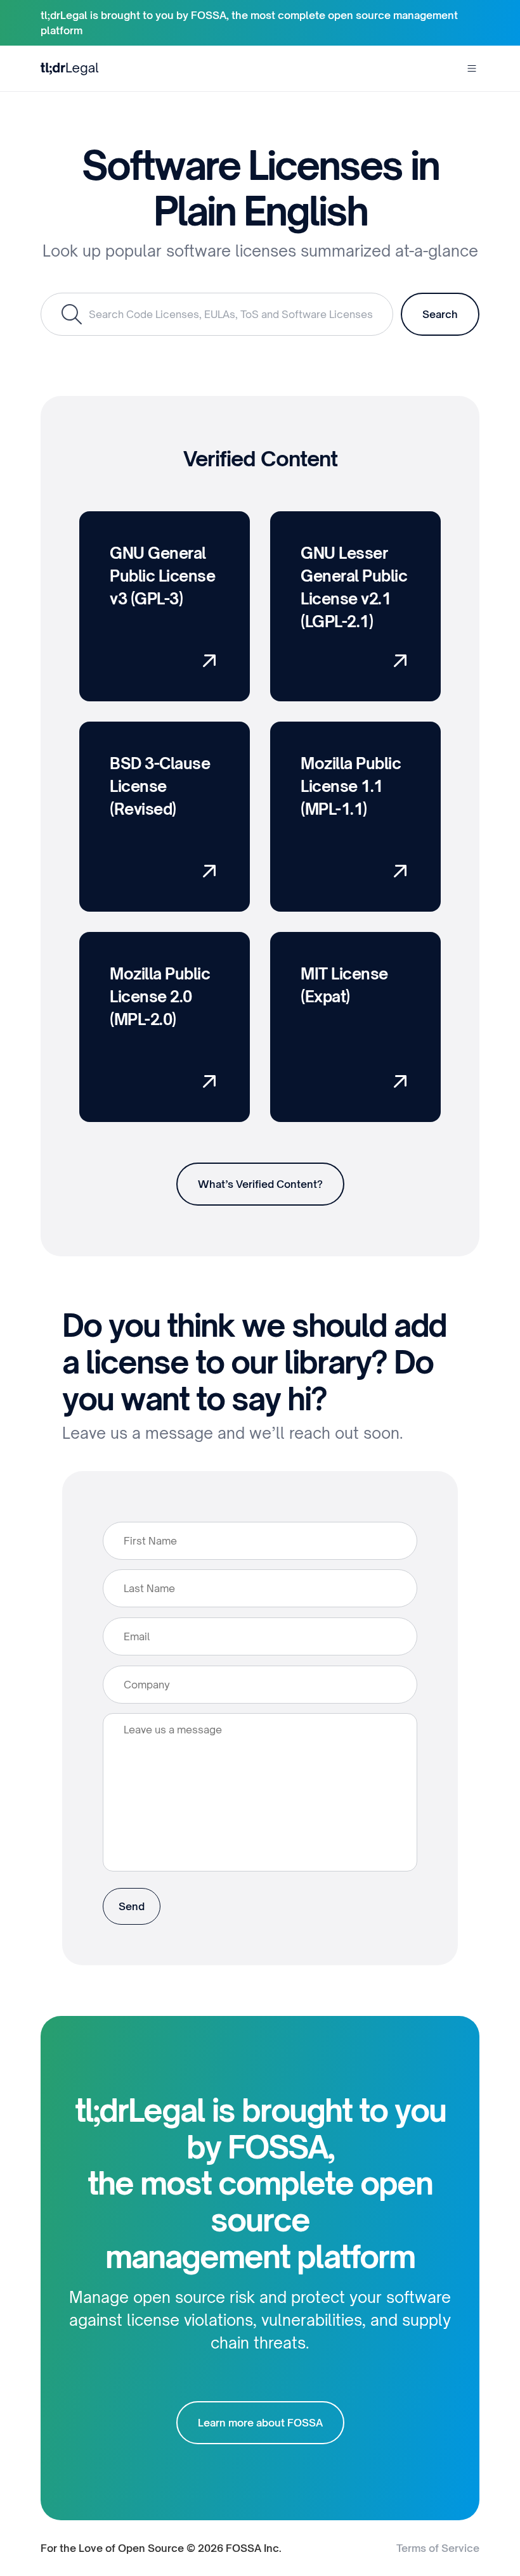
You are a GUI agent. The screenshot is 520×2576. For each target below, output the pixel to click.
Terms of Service (438, 2548)
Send (132, 1906)
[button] (472, 68)
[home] (70, 68)
